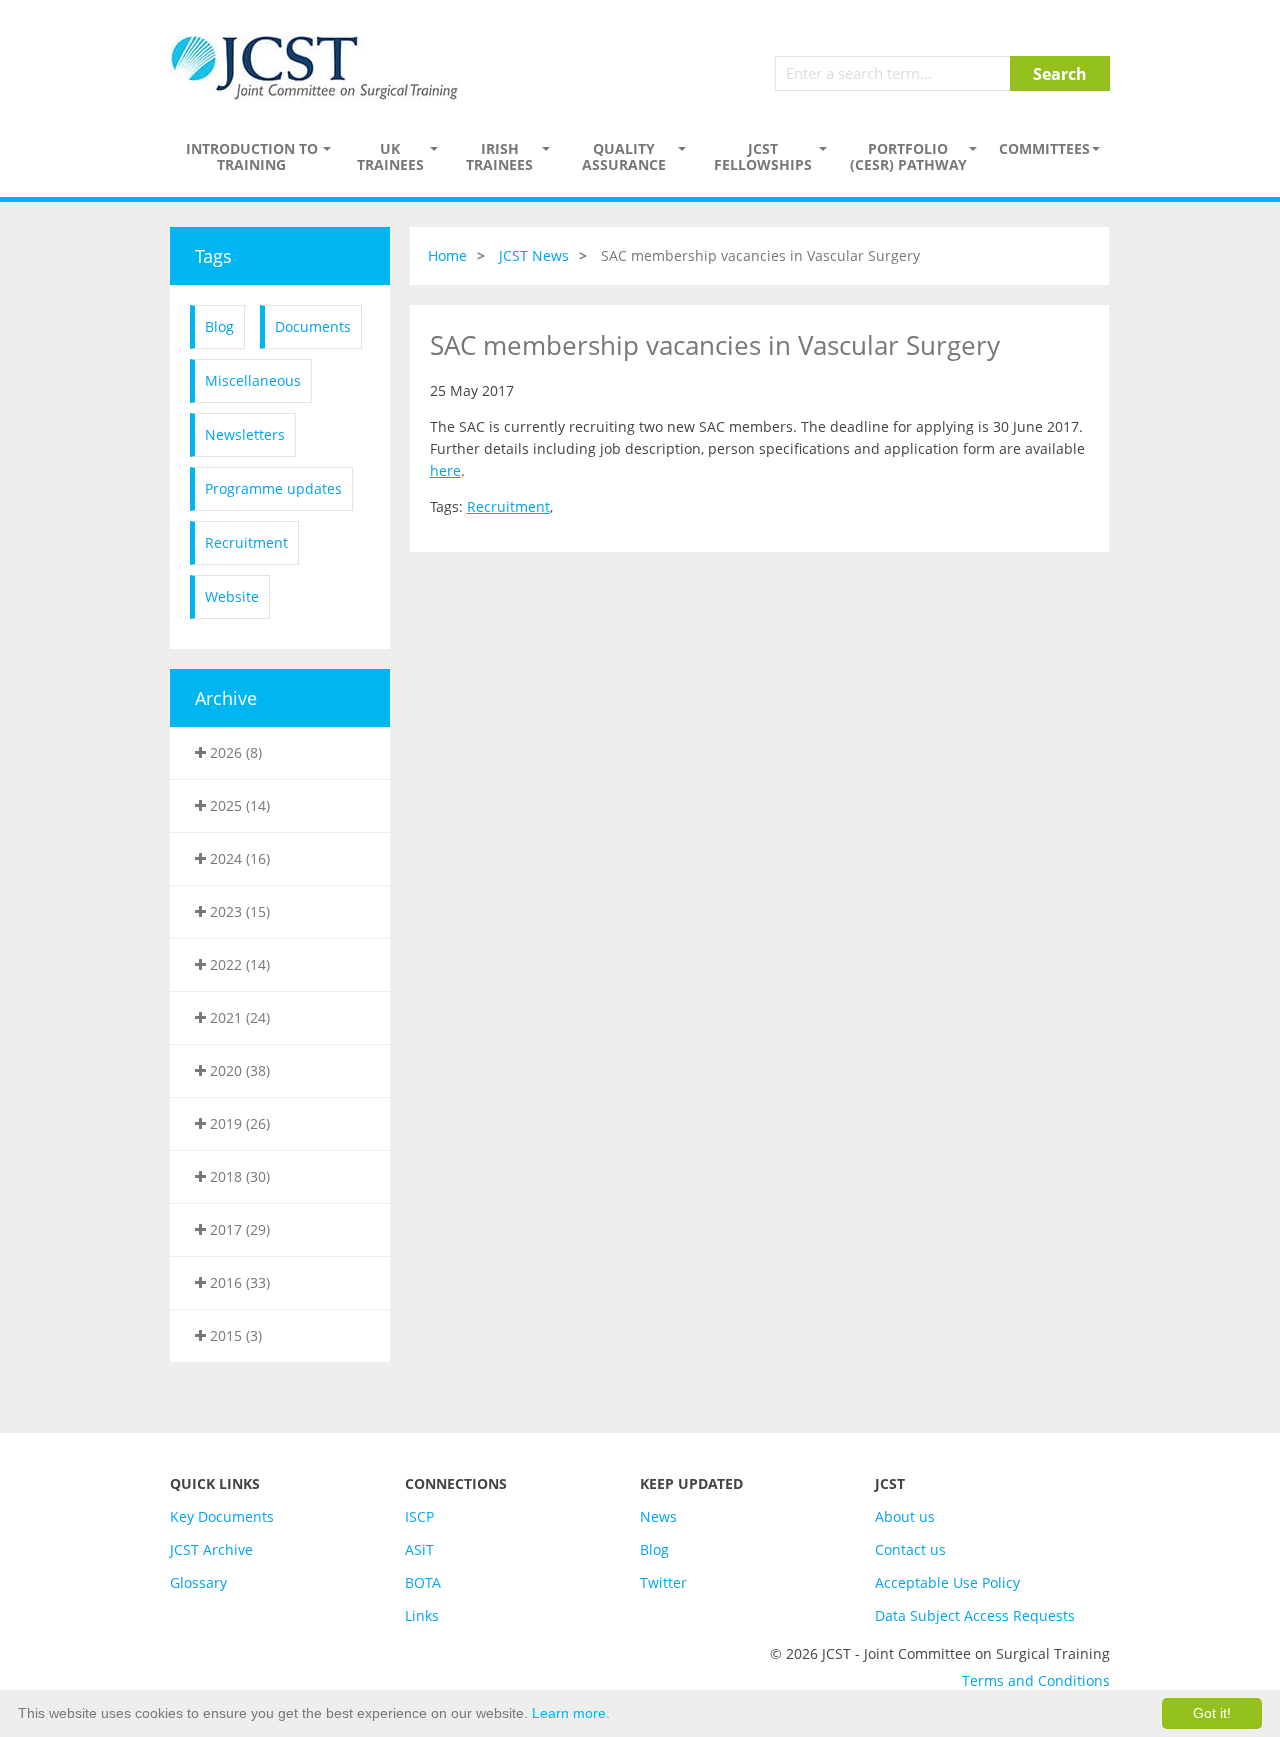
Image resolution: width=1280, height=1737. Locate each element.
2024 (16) (238, 858)
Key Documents (222, 1516)
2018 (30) (238, 1176)
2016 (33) (238, 1282)
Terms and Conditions (1036, 1680)
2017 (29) (238, 1229)
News (658, 1516)
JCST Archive (211, 1549)
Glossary (198, 1582)
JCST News (534, 255)
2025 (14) (238, 805)
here (445, 470)
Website (232, 596)
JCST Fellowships (763, 156)
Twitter (663, 1582)
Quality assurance (624, 156)
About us (905, 1516)
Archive (226, 698)
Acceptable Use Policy (947, 1582)
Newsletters (245, 434)
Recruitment (246, 542)
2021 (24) (238, 1017)
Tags (213, 256)
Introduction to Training (252, 156)
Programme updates (273, 488)
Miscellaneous (253, 380)
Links (422, 1615)
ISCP (419, 1516)
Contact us (910, 1549)
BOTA (423, 1582)
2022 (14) (238, 964)
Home (447, 255)
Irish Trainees (499, 156)
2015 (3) (234, 1335)
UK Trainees (390, 156)
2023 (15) (238, 911)
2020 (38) (238, 1070)
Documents (313, 326)
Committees (1044, 148)
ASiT (419, 1549)
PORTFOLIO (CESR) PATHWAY (908, 156)
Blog (219, 326)
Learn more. (571, 1713)
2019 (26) (238, 1123)
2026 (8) (234, 752)
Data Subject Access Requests (975, 1615)
